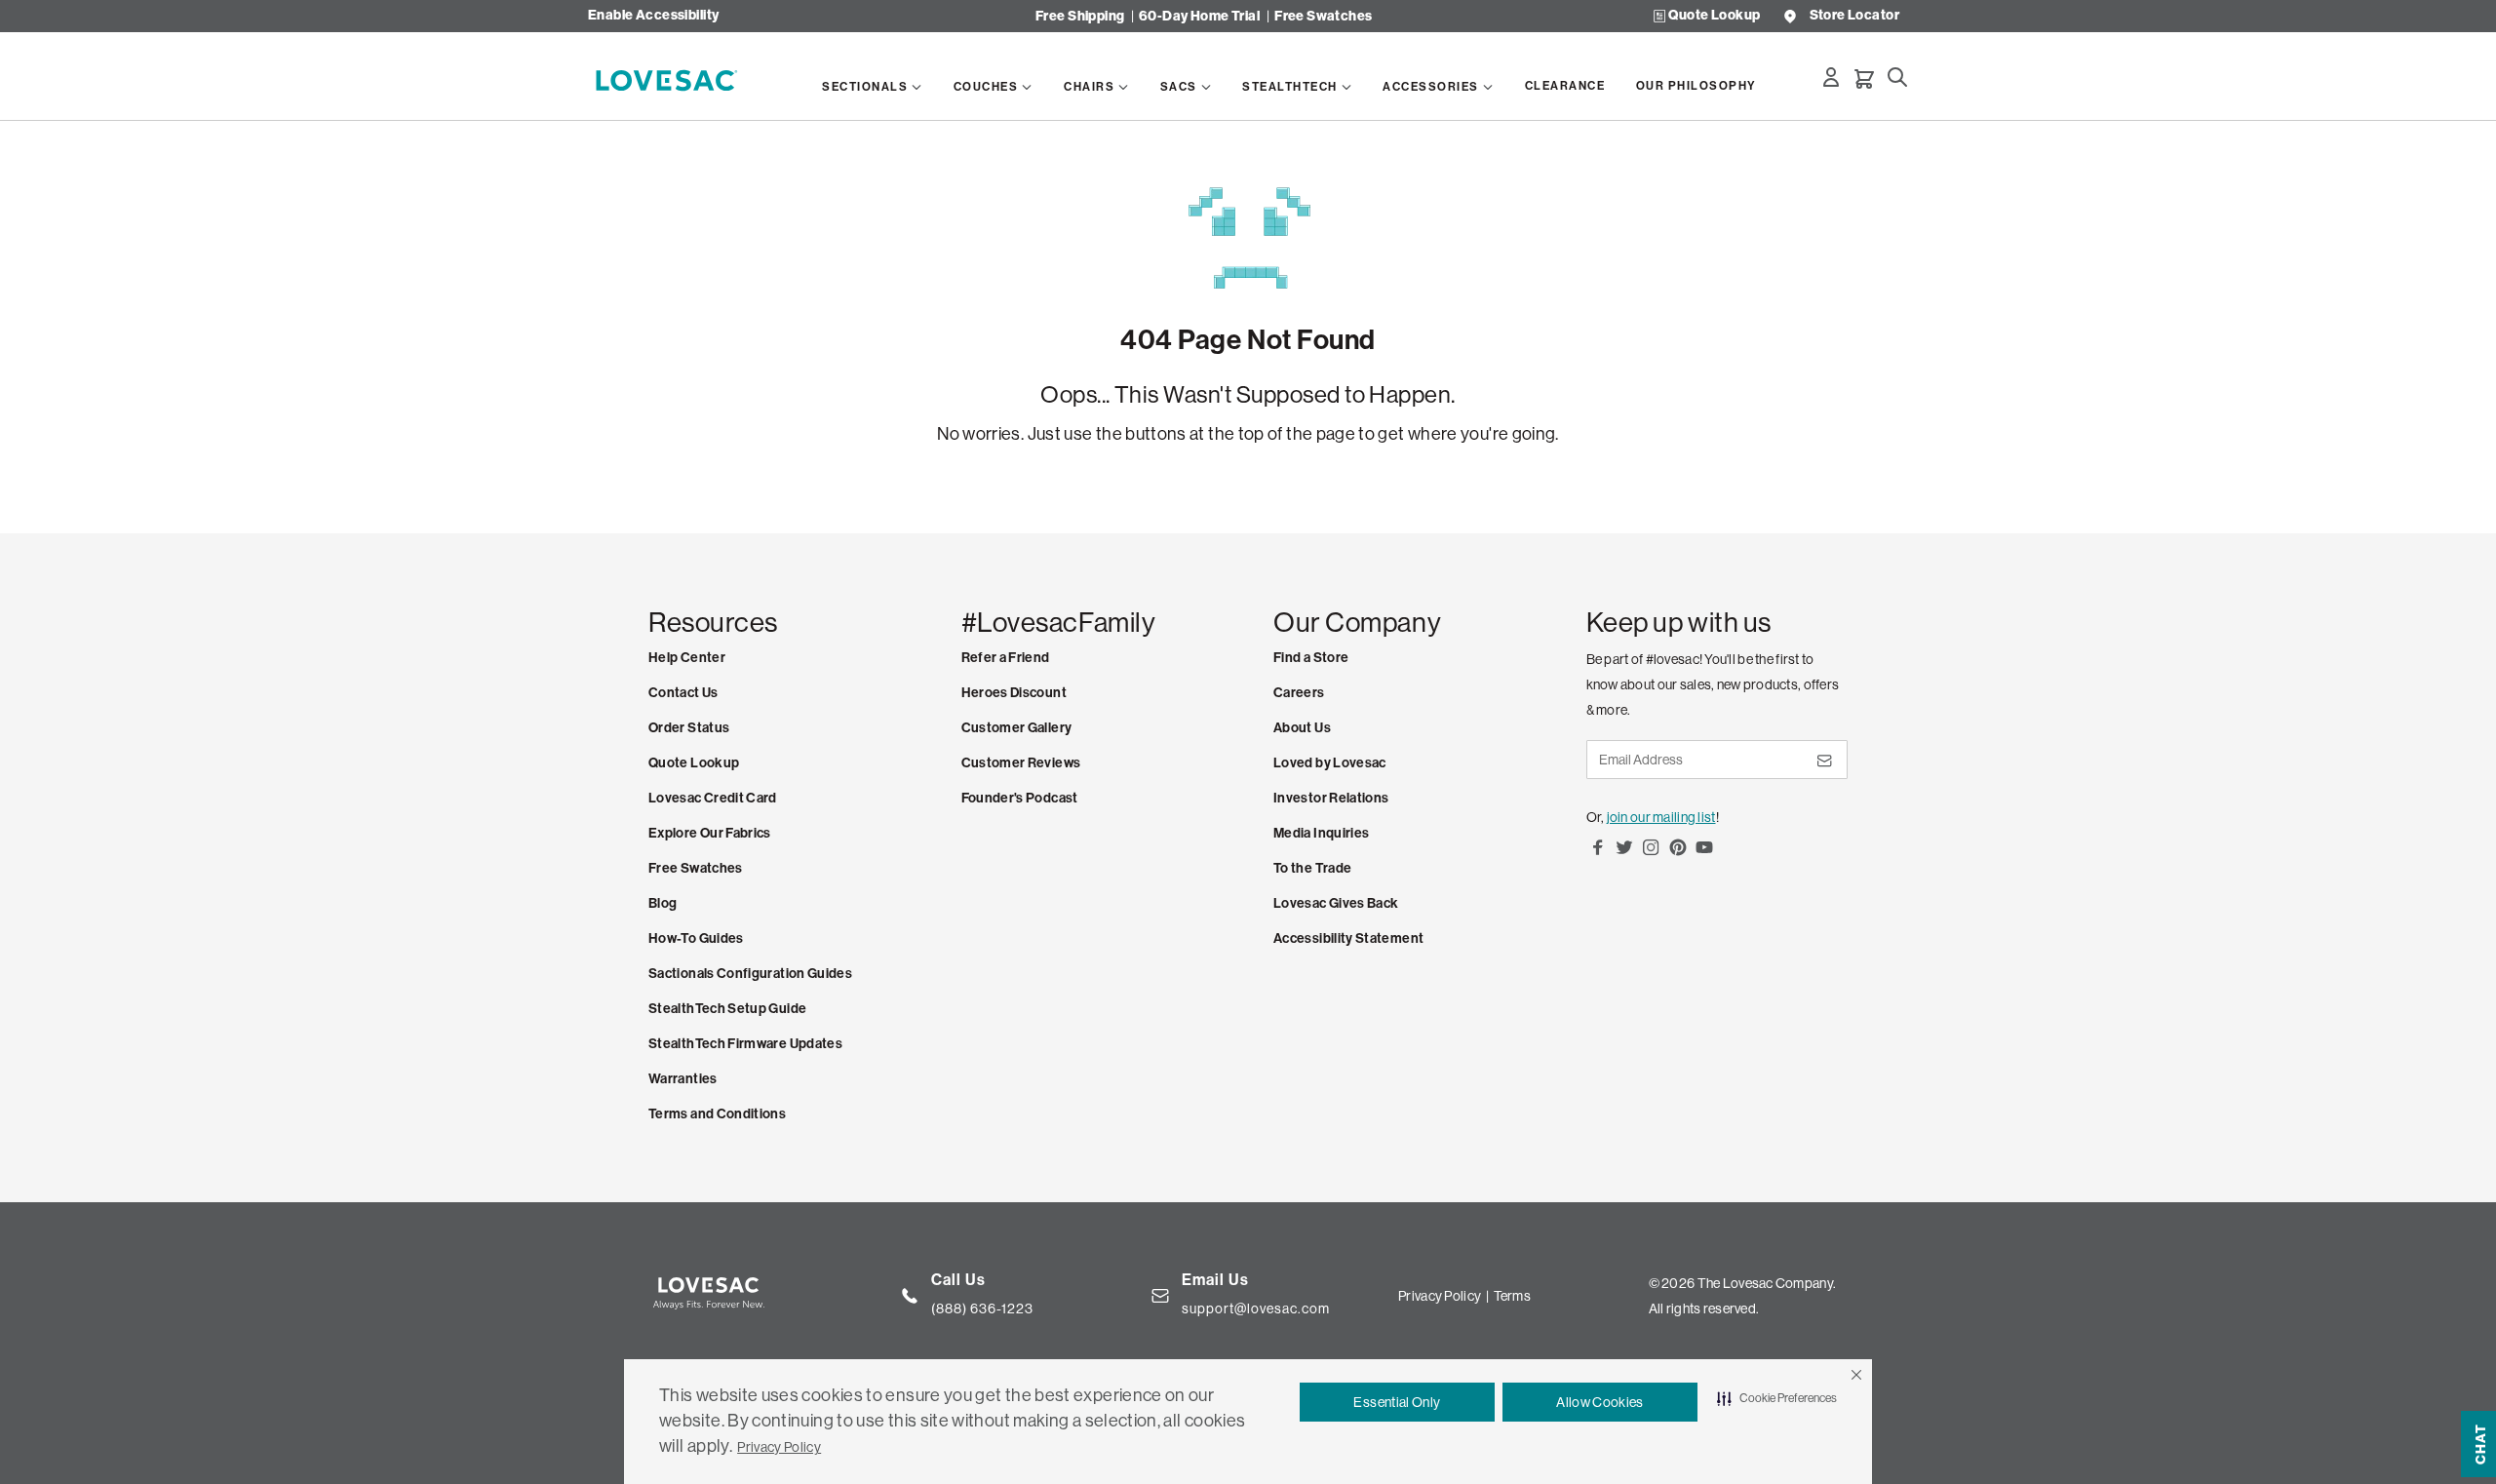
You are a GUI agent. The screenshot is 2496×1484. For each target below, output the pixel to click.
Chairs (1089, 87)
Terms (1512, 1296)
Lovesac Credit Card (713, 798)
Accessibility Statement (1348, 938)
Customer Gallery (1017, 728)
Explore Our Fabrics (710, 833)
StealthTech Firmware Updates (745, 1044)
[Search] (1897, 77)
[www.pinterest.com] (1678, 854)
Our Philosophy (1696, 86)
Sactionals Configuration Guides (750, 974)
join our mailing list (1661, 817)
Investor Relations (1331, 798)
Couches (986, 87)
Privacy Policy (779, 1447)
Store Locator (1854, 16)
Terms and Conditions (717, 1114)
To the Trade (1312, 868)
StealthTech (1290, 87)
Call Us (958, 1280)
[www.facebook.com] (1598, 854)
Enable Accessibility (653, 16)
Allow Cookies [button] (1600, 1402)
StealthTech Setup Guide (727, 1009)
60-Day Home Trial (1199, 16)
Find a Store (1311, 658)
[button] (1856, 1375)
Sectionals (865, 87)
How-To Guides (696, 938)
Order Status (689, 728)
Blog (663, 903)
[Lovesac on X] (1624, 854)
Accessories (1431, 87)
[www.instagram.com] (1651, 854)
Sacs (1179, 87)
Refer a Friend (1006, 658)
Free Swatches (1323, 16)
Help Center (687, 658)
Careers (1299, 693)
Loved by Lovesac (1330, 763)
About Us (1302, 728)
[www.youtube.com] (1704, 854)
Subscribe (1823, 768)
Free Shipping (1080, 16)
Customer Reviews (1021, 763)
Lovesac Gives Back (1336, 903)
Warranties (683, 1079)
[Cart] (1864, 79)
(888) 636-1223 (982, 1308)
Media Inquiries (1321, 833)
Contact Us (683, 693)
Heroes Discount (1014, 693)
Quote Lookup (1714, 16)
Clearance (1565, 86)
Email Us (1215, 1280)
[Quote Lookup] (1659, 16)
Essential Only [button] (1397, 1402)
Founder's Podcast (1020, 798)
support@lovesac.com (1256, 1308)
